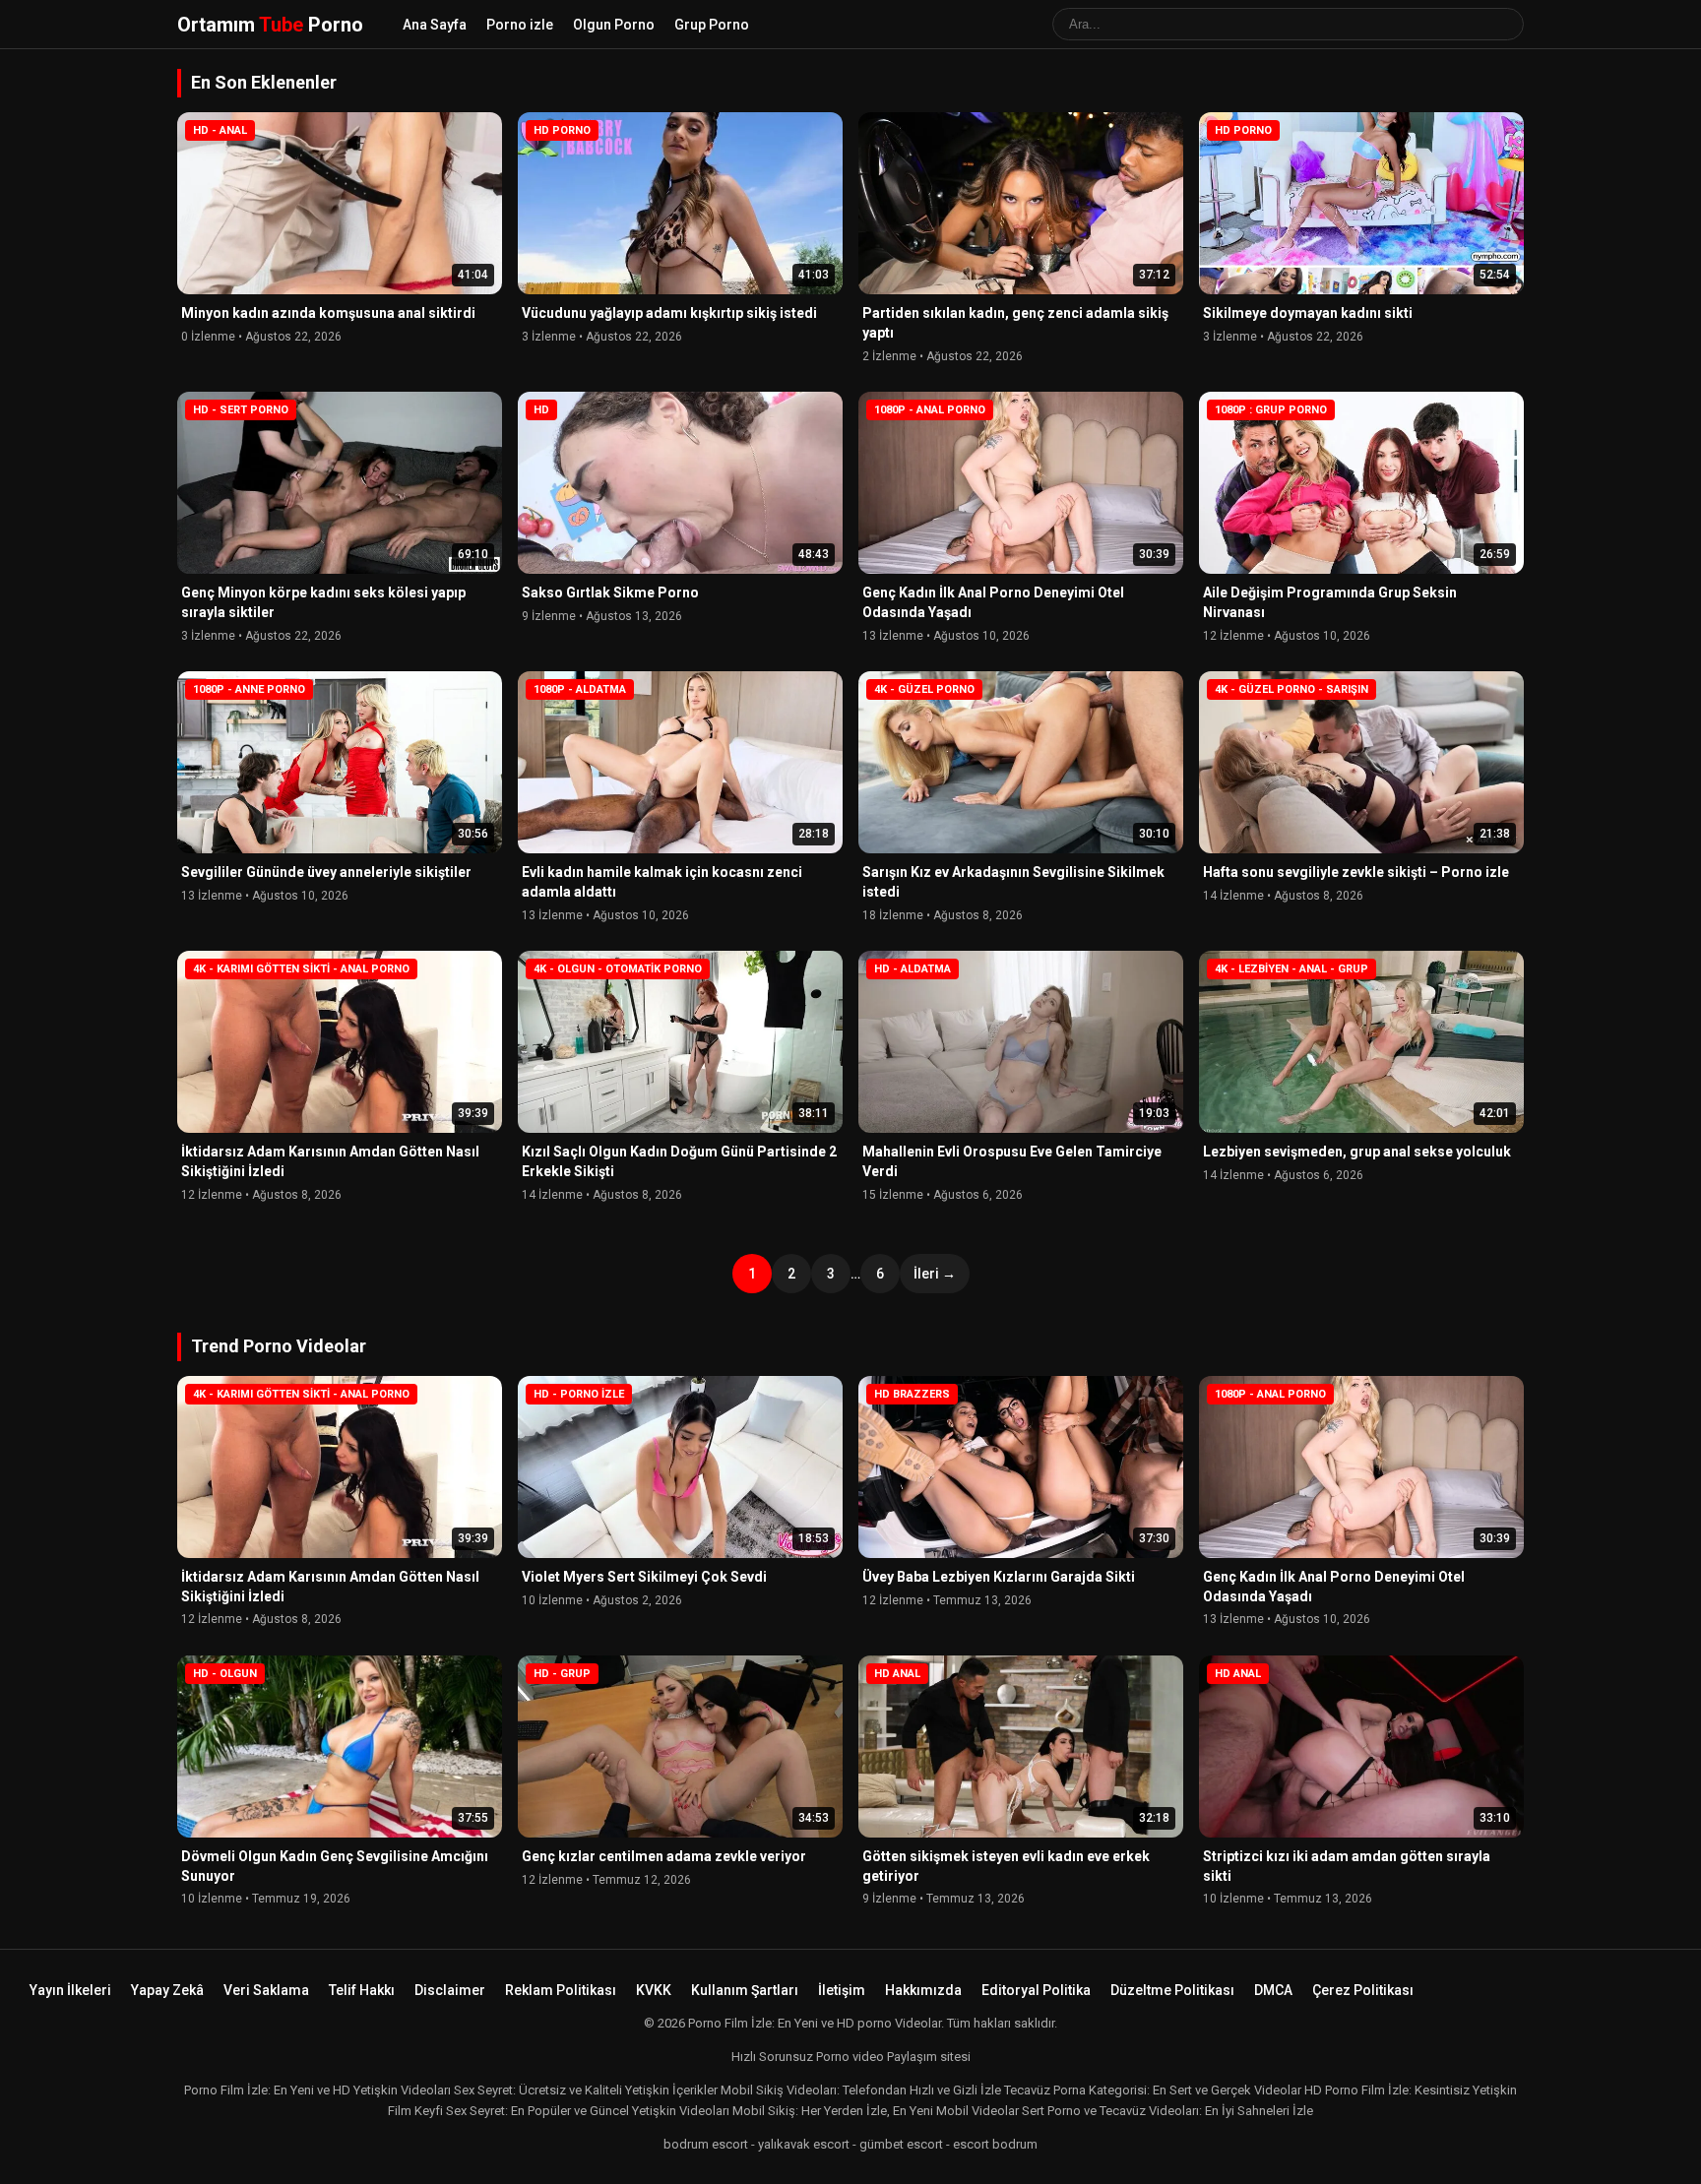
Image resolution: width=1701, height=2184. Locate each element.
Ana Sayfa (435, 25)
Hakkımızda (923, 1990)
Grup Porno (712, 25)
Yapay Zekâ (167, 1990)
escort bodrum (995, 2144)
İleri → (935, 1274)
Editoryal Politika (1036, 1990)
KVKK (654, 1990)
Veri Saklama (266, 1990)
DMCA (1273, 1990)
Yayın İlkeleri (70, 1990)
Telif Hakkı (362, 1990)
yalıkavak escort (804, 2144)
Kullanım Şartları (745, 1990)
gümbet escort (901, 2144)
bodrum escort (706, 2144)
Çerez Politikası (1363, 1990)
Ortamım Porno (270, 25)
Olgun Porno (614, 25)
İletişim (842, 1990)
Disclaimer (450, 1990)
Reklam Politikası (561, 1990)
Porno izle (520, 25)
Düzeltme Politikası (1172, 1990)
